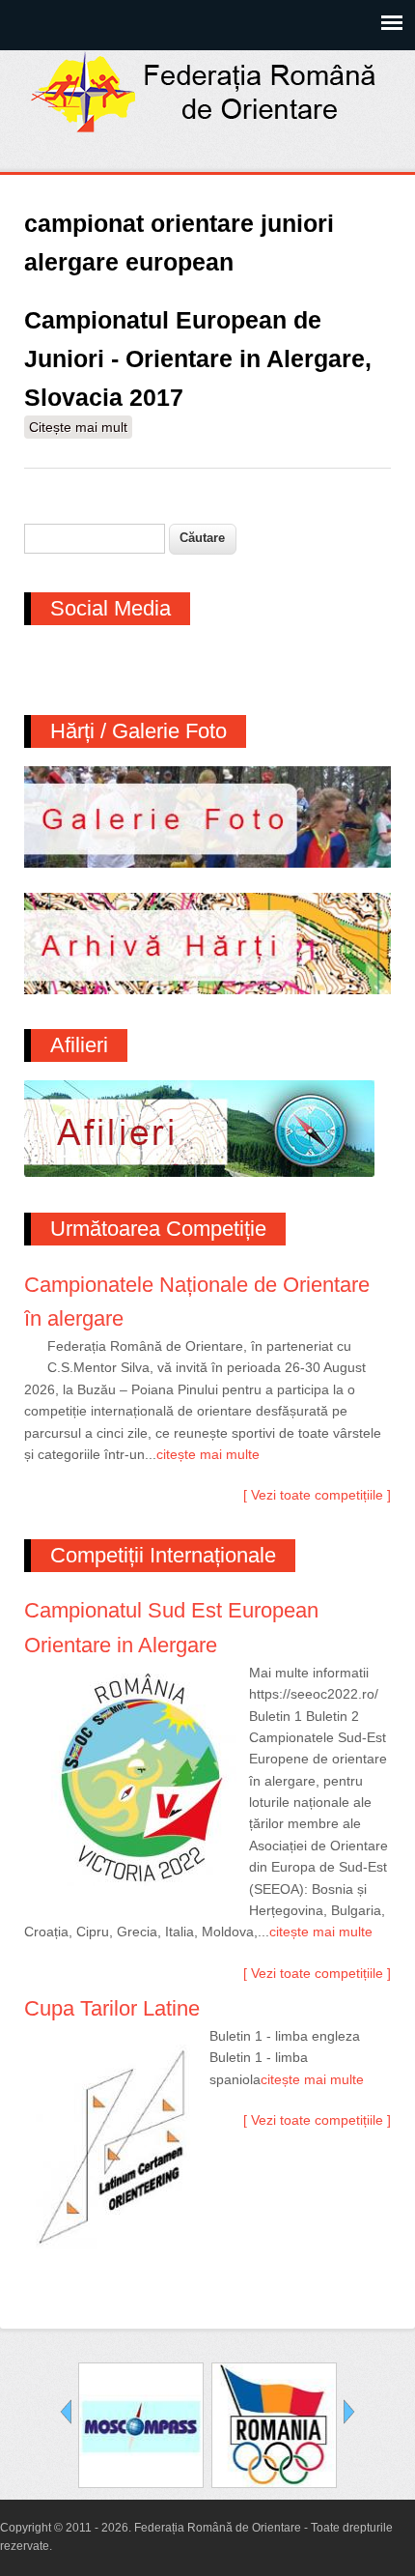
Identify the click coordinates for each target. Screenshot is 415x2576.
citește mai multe (208, 1454)
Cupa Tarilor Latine (112, 2008)
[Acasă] (207, 128)
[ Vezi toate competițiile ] (317, 1495)
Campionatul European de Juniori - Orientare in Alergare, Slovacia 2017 (198, 358)
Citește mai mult (81, 429)
